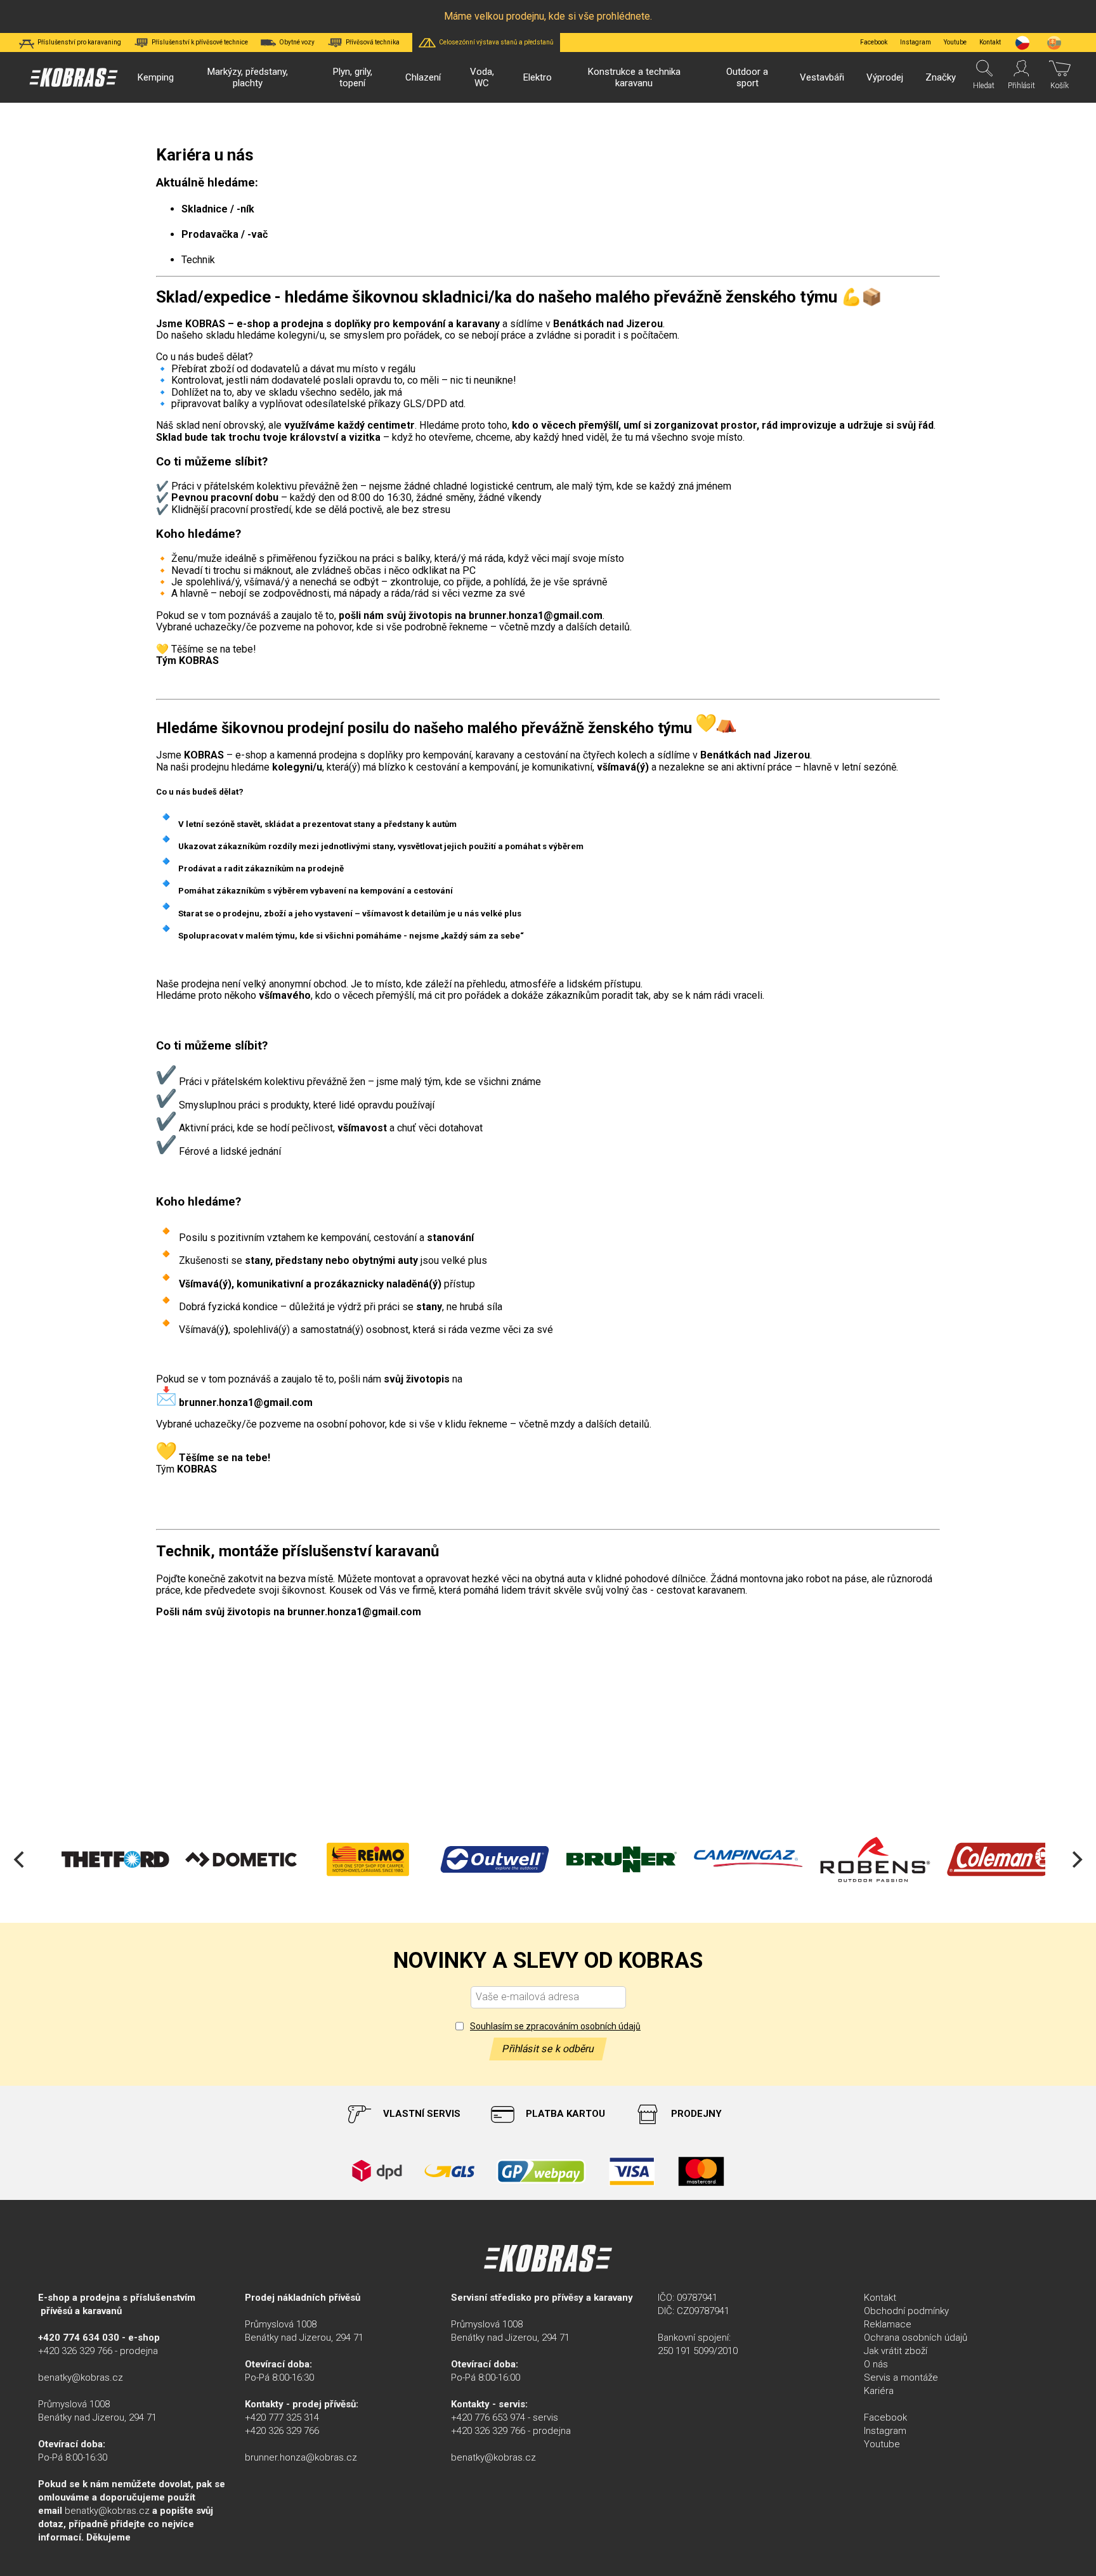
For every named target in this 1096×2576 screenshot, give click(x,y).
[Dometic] (218, 1859)
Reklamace (888, 2324)
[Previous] (20, 1859)
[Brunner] (599, 1859)
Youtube (955, 42)
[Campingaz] (726, 1859)
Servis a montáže (901, 2378)
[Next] (1076, 1859)
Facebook (874, 42)
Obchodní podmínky (906, 2311)
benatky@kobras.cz (81, 2378)
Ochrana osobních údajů (916, 2338)
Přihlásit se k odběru (548, 2049)
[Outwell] (472, 1859)
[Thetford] (91, 1859)
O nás (876, 2364)
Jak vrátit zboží (896, 2351)
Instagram (916, 42)
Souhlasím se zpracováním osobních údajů (555, 2026)
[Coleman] (979, 1859)
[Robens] (852, 1859)
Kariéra (879, 2391)
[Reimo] (345, 1859)
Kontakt (880, 2298)
